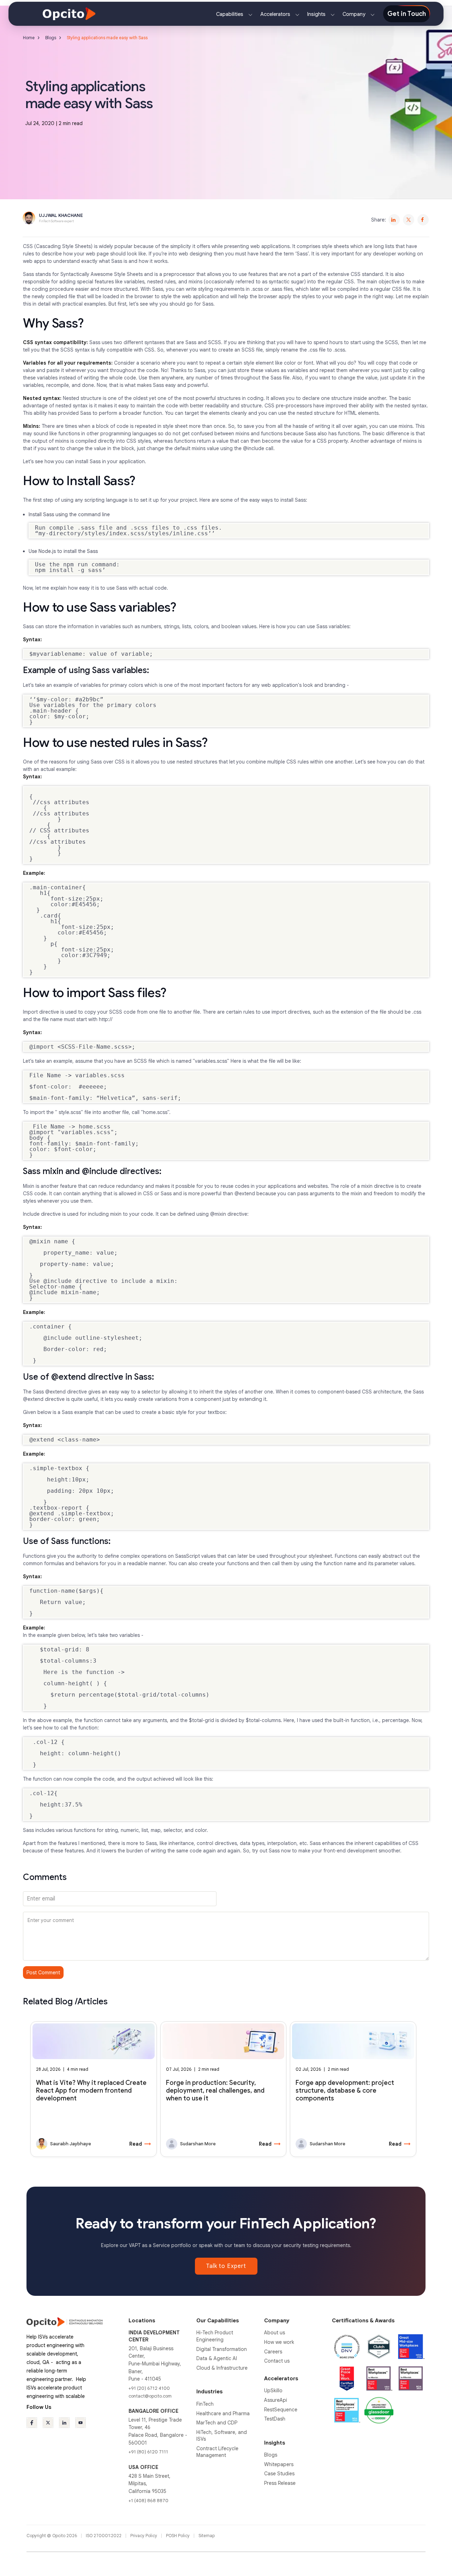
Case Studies (279, 2474)
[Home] (69, 13)
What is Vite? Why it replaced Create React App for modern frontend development (91, 2091)
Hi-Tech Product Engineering (215, 2336)
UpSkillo (273, 2391)
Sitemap (207, 2536)
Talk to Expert (226, 2266)
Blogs (51, 38)
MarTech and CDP (217, 2423)
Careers (273, 2352)
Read (140, 2144)
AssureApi (276, 2400)
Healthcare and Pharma (223, 2413)
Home (29, 38)
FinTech (205, 2404)
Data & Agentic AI (217, 2358)
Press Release (280, 2483)
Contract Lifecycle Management (217, 2452)
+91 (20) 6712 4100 (149, 2388)
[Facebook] (423, 220)
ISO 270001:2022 (104, 2536)
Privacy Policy (144, 2536)
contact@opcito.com (150, 2396)
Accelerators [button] (276, 14)
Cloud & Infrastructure (222, 2368)
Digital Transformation (222, 2349)
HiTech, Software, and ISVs (222, 2436)
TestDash (275, 2419)
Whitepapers (279, 2464)
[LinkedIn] (394, 220)
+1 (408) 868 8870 (148, 2501)
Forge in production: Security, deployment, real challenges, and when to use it (215, 2091)
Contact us (277, 2361)
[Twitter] (409, 220)
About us (275, 2333)
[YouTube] (81, 2423)
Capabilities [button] (230, 14)
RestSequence (281, 2410)
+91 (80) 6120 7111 (148, 2452)
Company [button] (355, 14)
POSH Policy (178, 2536)
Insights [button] (317, 14)
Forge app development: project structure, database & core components (345, 2091)
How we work (279, 2342)
